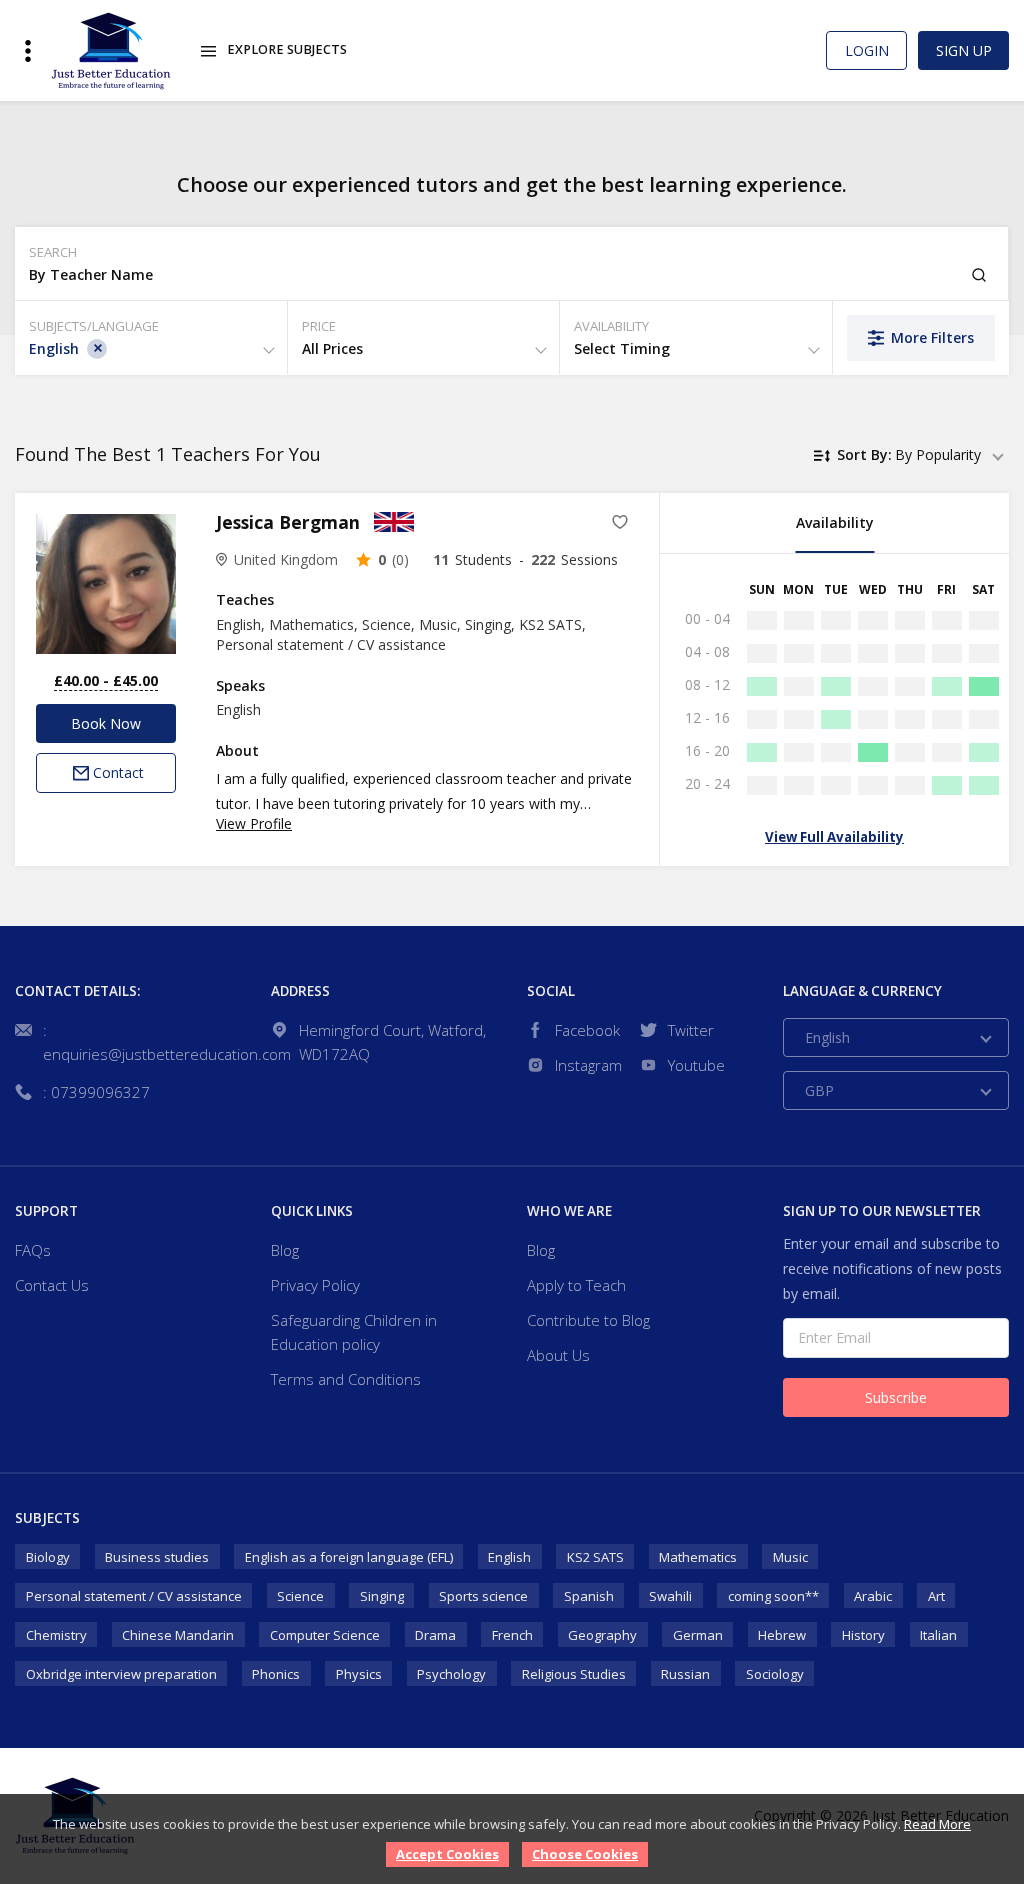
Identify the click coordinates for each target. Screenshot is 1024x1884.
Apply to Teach (576, 1285)
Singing (382, 1596)
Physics (359, 1674)
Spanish (589, 1596)
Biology (48, 1557)
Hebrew (782, 1635)
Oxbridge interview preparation (121, 1674)
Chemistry (56, 1635)
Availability (835, 522)
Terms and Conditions (346, 1379)
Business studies (157, 1557)
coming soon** (773, 1596)
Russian (685, 1674)
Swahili (670, 1596)
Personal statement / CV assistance (134, 1596)
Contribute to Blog (588, 1320)
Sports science (483, 1596)
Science (300, 1596)
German (698, 1635)
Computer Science (325, 1635)
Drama (435, 1635)
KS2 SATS (595, 1557)
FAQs (33, 1250)
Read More (937, 1824)
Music (790, 1557)
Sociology (775, 1674)
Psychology (451, 1674)
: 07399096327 (96, 1092)
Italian (938, 1635)
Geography (602, 1635)
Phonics (276, 1674)
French (512, 1635)
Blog (285, 1250)
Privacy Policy (315, 1285)
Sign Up (964, 50)
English (509, 1557)
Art (936, 1596)
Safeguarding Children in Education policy (354, 1332)
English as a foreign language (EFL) (349, 1557)
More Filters (932, 337)
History (863, 1635)
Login (867, 50)
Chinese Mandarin (178, 1635)
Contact (118, 772)
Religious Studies (574, 1674)
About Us (558, 1355)
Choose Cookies (585, 1854)
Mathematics (698, 1557)
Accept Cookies (447, 1854)
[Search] (979, 275)
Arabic (873, 1596)
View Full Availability (834, 837)
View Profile (254, 823)
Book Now (106, 723)
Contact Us (52, 1285)
